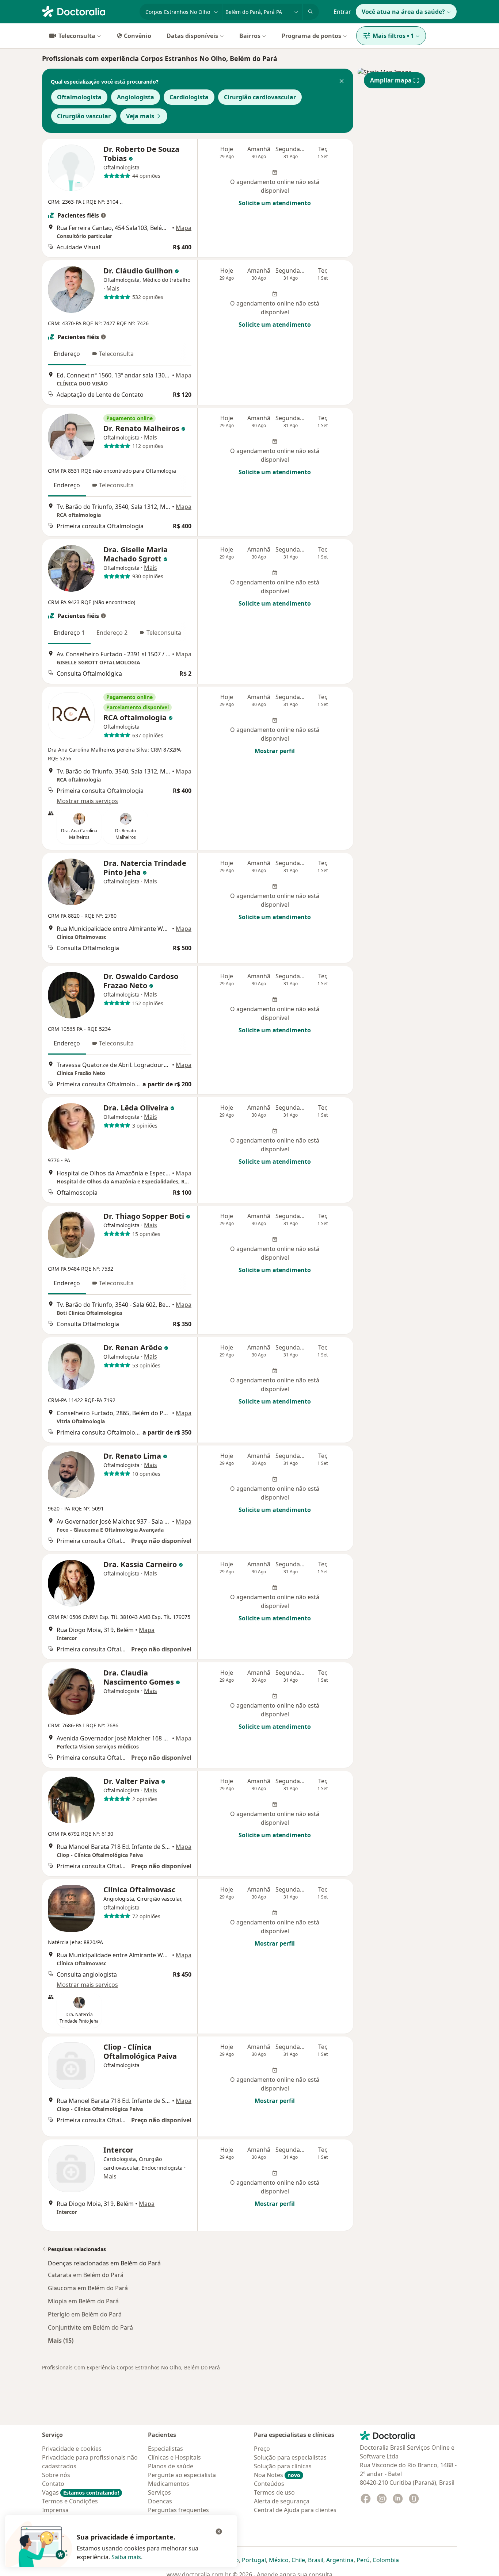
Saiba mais (126, 2557)
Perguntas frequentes (178, 2510)
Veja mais (140, 116)
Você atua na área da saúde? (403, 12)
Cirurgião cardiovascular (260, 97)
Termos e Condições (70, 2501)
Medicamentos (169, 2484)
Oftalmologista (79, 97)
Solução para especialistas (290, 2457)
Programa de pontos (311, 36)
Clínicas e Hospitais (174, 2457)
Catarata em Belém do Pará (86, 2275)
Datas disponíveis (192, 36)
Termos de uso (274, 2492)
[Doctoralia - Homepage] (88, 11)
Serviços (159, 2492)
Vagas (81, 2492)
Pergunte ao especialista (182, 2475)
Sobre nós (56, 2475)
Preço (262, 2449)
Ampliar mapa (391, 80)
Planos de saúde (171, 2466)
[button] (342, 82)
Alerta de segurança (282, 2501)
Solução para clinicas (283, 2466)
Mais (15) (61, 2340)
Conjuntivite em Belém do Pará (90, 2327)
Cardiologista (189, 97)
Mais (113, 288)
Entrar (342, 12)
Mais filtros (393, 36)
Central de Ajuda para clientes (295, 2510)
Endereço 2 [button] (112, 633)
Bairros (250, 36)
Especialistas (165, 2449)
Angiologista (136, 97)
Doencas (160, 2501)
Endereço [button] (67, 354)
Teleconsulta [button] (116, 354)
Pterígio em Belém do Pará (85, 2314)
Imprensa (55, 2510)
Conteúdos (269, 2484)
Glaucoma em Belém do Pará (88, 2288)
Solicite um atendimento (275, 203)
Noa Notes (277, 2475)
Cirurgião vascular (84, 116)
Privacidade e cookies (72, 2449)
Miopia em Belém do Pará (83, 2301)
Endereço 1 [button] (69, 633)
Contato (53, 2484)
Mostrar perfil (275, 751)
